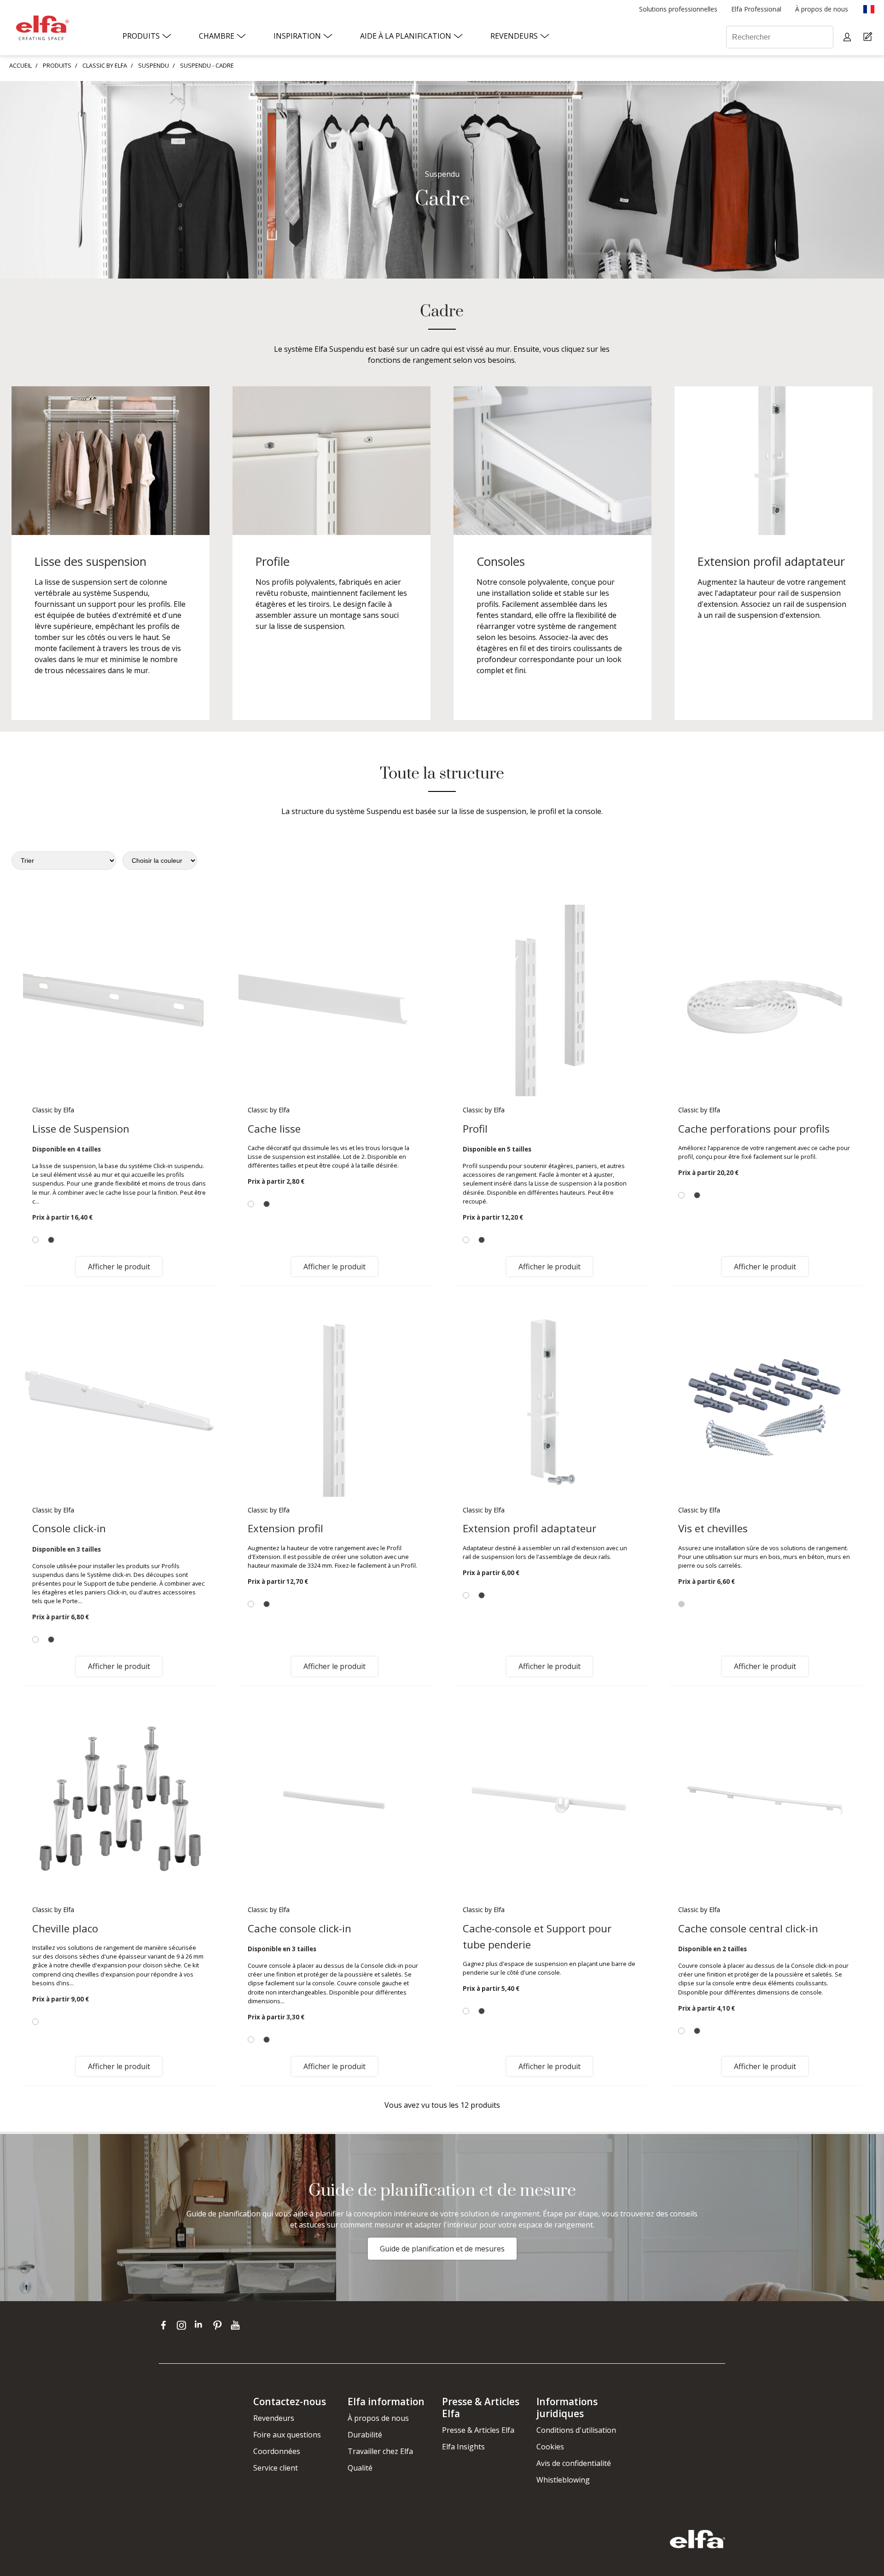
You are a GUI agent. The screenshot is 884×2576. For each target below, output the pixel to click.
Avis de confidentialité (574, 2463)
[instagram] (183, 2325)
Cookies (550, 2447)
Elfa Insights (463, 2447)
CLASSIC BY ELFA (105, 65)
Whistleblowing (563, 2480)
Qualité (360, 2468)
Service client (276, 2468)
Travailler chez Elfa (380, 2451)
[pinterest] (219, 2325)
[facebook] (166, 2325)
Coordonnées (277, 2451)
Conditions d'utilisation (576, 2430)
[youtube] (236, 2325)
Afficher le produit (119, 1267)
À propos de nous (378, 2418)
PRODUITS (57, 65)
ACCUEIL (20, 65)
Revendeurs (274, 2418)
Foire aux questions (287, 2435)
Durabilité (365, 2435)
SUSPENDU (154, 65)
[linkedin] (201, 2325)
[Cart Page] (869, 37)
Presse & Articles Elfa (478, 2430)
